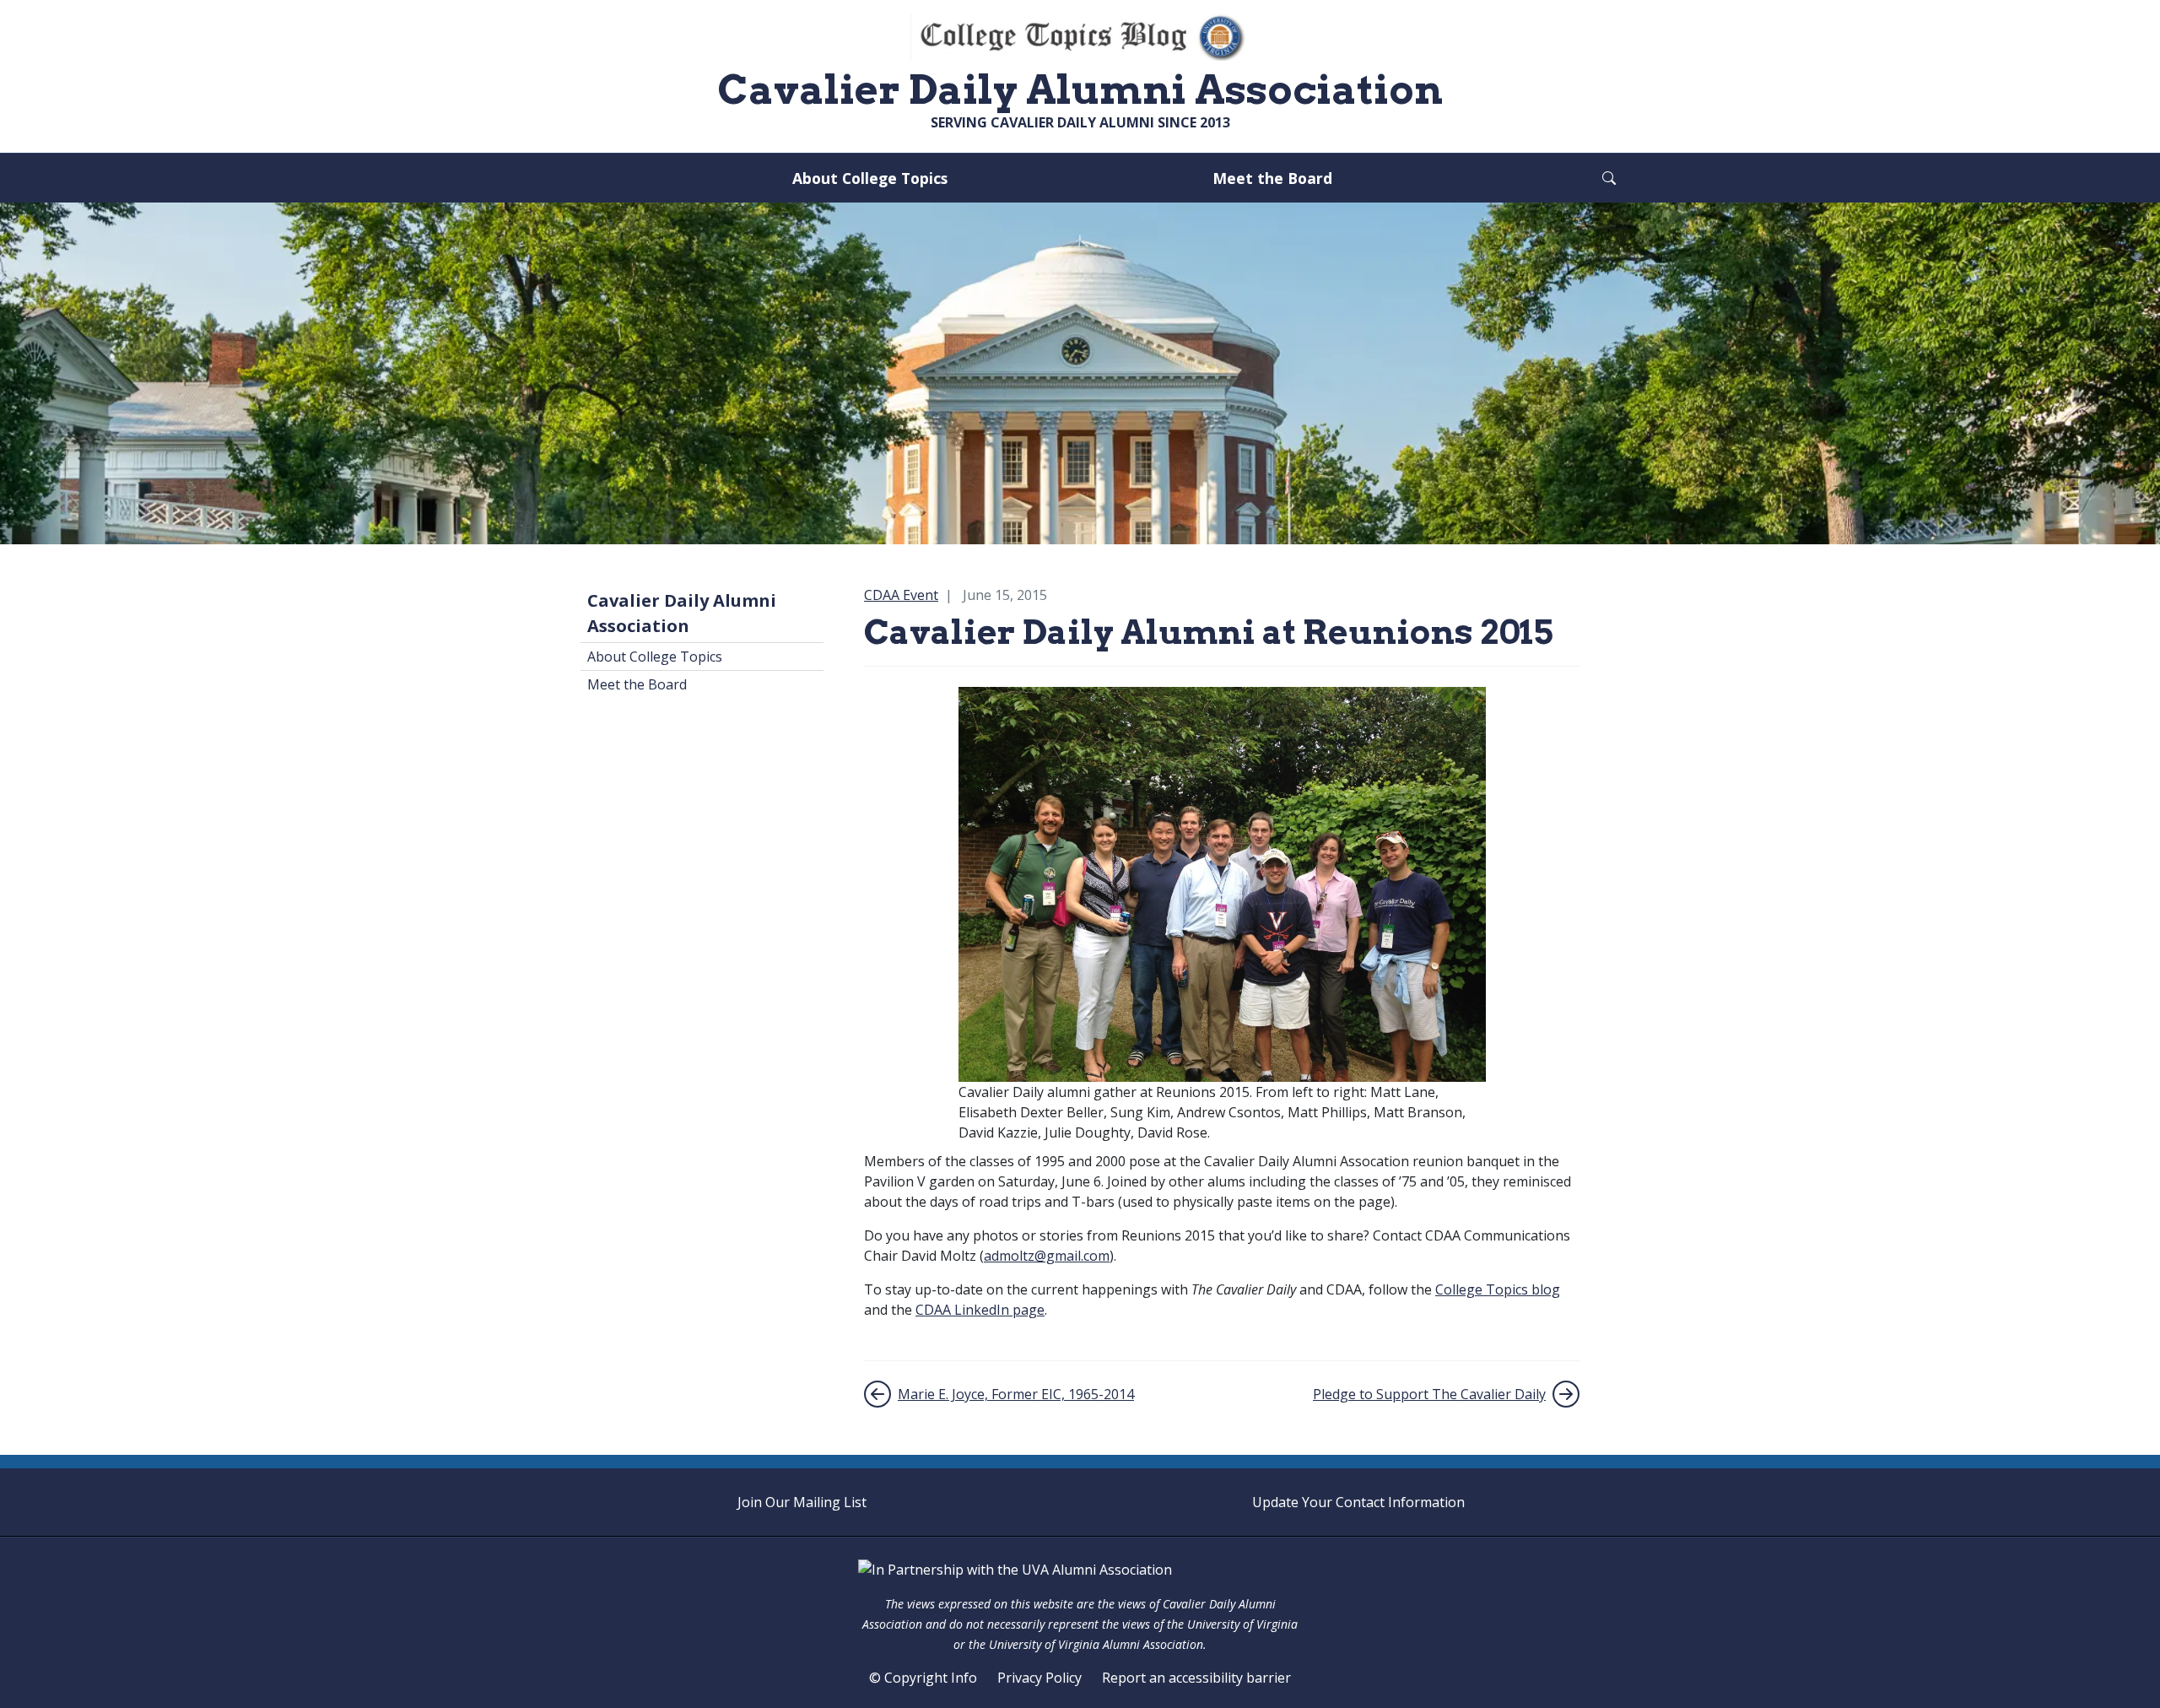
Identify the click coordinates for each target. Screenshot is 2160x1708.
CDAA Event (901, 595)
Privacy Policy (1039, 1678)
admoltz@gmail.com (1047, 1256)
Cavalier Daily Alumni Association (682, 613)
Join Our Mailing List (802, 1502)
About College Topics (870, 178)
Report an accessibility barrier (1196, 1678)
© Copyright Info (923, 1678)
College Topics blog (1498, 1289)
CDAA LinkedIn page (980, 1310)
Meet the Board (1272, 178)
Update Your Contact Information (1358, 1502)
